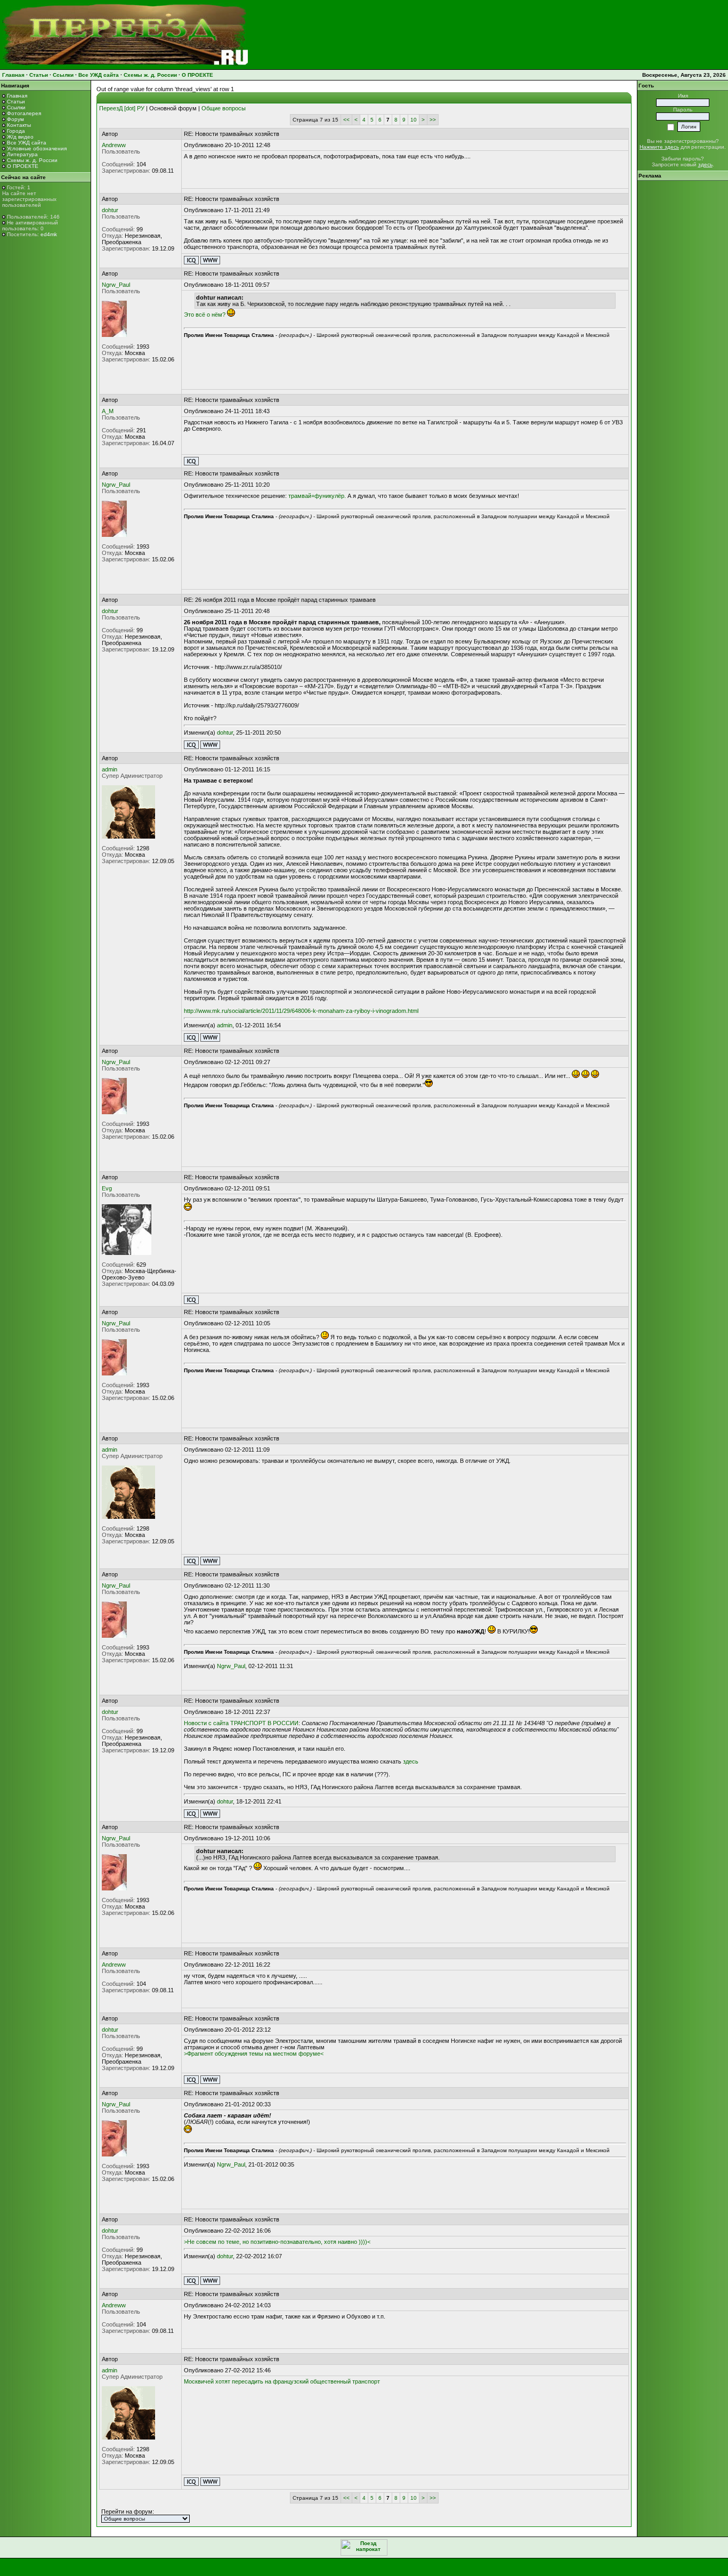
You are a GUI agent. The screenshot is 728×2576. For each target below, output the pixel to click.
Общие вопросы (224, 108)
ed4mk (49, 234)
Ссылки (63, 75)
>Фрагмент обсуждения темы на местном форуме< (254, 2054)
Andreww (114, 145)
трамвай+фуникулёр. (317, 496)
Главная (13, 75)
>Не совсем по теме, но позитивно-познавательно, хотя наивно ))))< (277, 2242)
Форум (15, 119)
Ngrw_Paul (116, 285)
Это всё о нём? (205, 315)
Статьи (39, 75)
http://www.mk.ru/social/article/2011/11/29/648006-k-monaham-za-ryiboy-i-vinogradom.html (301, 1011)
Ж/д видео (20, 137)
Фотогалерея (24, 113)
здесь (411, 1761)
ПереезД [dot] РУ (122, 108)
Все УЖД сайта (99, 75)
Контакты (19, 125)
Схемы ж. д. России (150, 75)
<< (346, 120)
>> (433, 120)
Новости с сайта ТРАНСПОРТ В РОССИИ (241, 1723)
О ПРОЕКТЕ (197, 75)
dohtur (110, 210)
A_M (108, 411)
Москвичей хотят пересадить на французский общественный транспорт (282, 2381)
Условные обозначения (37, 148)
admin (110, 769)
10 (414, 120)
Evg (107, 1188)
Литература (22, 154)
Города (16, 131)
